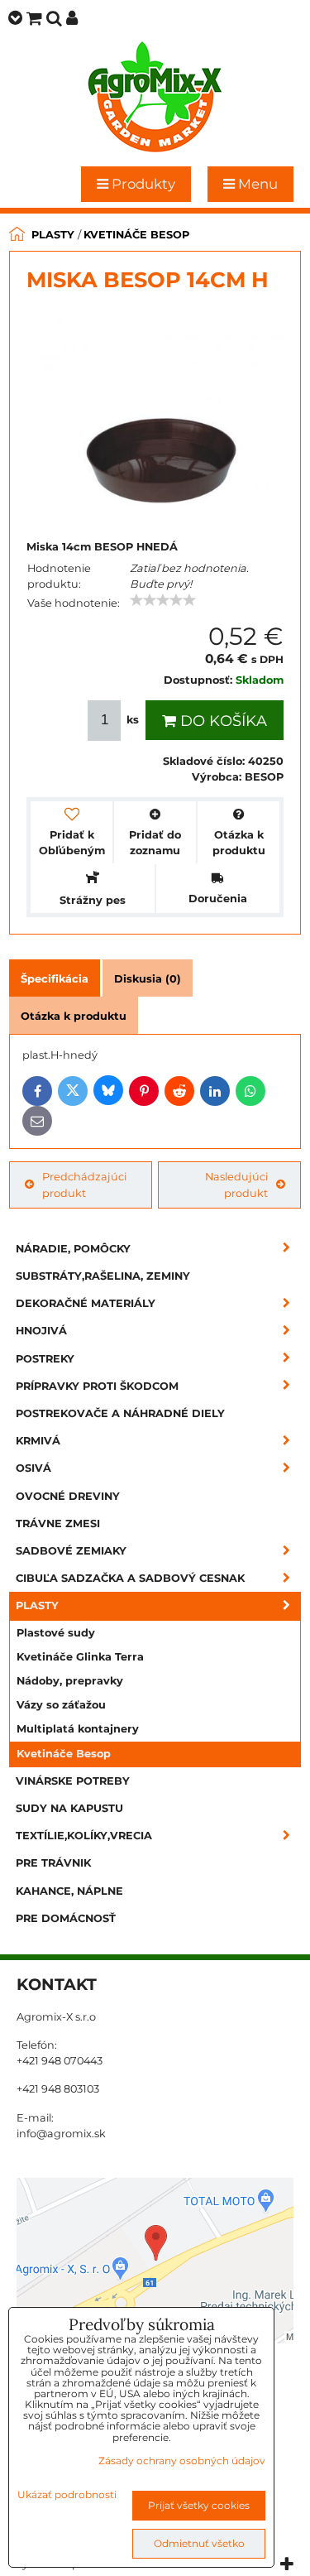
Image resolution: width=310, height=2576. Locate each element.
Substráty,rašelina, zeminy (103, 1276)
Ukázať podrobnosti (67, 2494)
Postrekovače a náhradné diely (120, 1413)
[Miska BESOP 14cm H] (155, 416)
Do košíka (222, 721)
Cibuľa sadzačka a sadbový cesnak (130, 1578)
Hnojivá (41, 1331)
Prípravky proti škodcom (97, 1386)
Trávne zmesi (58, 1523)
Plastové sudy (56, 1633)
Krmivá (38, 1441)
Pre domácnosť (66, 1918)
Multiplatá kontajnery (78, 1729)
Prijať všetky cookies (199, 2505)
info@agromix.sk (61, 2134)
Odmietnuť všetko (199, 2543)
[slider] (163, 600)
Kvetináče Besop (64, 1754)
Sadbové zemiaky (71, 1551)
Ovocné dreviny (68, 1496)
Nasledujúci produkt (236, 1185)
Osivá (33, 1468)
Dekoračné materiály (86, 1303)
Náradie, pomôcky (73, 1249)
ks (133, 720)
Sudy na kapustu (69, 1808)
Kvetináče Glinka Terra (80, 1657)
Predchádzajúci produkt (84, 1185)
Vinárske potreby (73, 1781)
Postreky (45, 1359)
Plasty (37, 1605)
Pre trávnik (53, 1863)
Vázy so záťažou (61, 1705)
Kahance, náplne (69, 1891)
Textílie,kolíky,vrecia (84, 1836)
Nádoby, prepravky (70, 1681)
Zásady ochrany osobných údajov (182, 2461)
